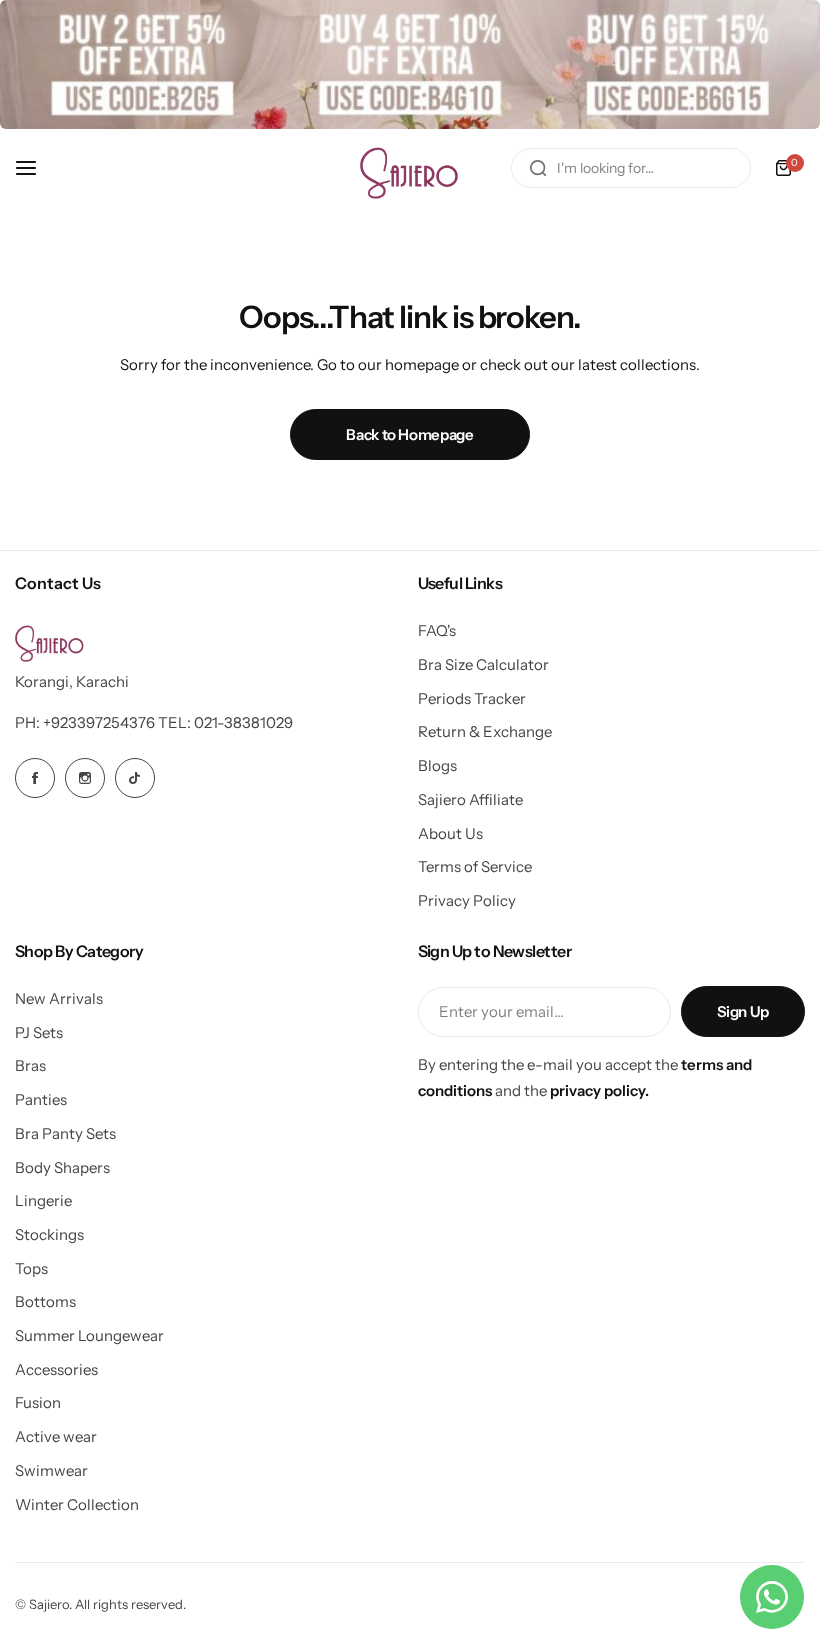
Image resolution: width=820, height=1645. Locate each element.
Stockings (49, 1234)
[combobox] (631, 168)
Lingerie (43, 1200)
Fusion (38, 1402)
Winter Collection (77, 1504)
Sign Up (743, 1011)
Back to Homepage (409, 434)
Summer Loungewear (89, 1335)
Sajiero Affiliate (470, 799)
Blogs (437, 765)
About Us (450, 833)
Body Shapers (62, 1167)
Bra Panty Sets (65, 1133)
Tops (31, 1268)
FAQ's (437, 630)
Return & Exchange (485, 731)
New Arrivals (59, 998)
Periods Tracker (472, 698)
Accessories (56, 1369)
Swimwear (51, 1470)
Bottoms (45, 1301)
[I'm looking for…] (538, 168)
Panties (41, 1099)
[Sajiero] (410, 168)
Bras (30, 1065)
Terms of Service (475, 866)
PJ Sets (39, 1032)
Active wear (56, 1436)
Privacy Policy (467, 900)
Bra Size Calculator (483, 664)
